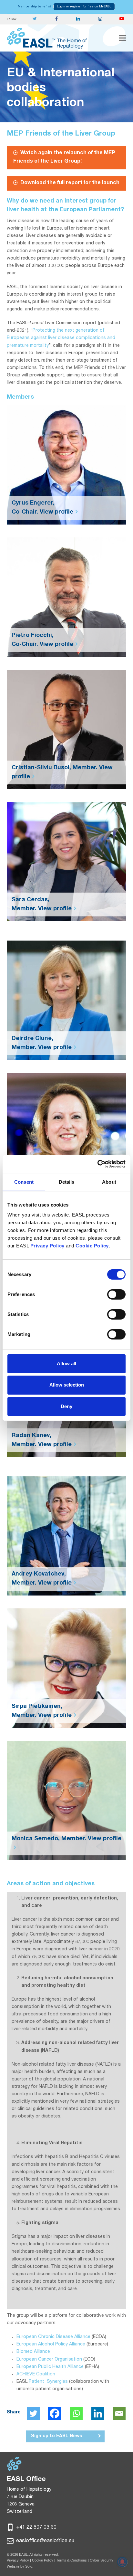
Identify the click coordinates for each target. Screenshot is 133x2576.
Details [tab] (67, 1182)
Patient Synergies (49, 2382)
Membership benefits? (35, 7)
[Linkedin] (98, 2413)
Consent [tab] (24, 1182)
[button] (123, 38)
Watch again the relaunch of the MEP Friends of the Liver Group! (64, 157)
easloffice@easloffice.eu (45, 2541)
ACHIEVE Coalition (36, 2374)
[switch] (116, 1294)
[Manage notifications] (122, 2562)
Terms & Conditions (72, 2560)
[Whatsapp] (76, 2413)
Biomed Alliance (33, 2352)
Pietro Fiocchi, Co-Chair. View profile (42, 640)
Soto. (29, 2566)
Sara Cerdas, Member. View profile (42, 904)
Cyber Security (102, 2560)
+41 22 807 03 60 (36, 2528)
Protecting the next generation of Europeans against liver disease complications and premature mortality (61, 338)
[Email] (119, 2413)
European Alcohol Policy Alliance (51, 2344)
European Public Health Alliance (50, 2367)
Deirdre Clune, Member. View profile (42, 1043)
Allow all (66, 1364)
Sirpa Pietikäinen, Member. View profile (42, 1711)
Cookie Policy (43, 2560)
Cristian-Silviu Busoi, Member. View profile (62, 772)
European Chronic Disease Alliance (53, 2337)
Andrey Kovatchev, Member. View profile (42, 1579)
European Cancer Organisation (49, 2360)
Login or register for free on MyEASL (84, 7)
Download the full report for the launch (70, 183)
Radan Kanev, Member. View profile (42, 1440)
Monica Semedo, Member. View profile (66, 1839)
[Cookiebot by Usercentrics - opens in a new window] (97, 1164)
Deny (66, 1406)
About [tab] (109, 1182)
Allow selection (67, 1385)
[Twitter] (33, 2413)
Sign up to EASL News (56, 2436)
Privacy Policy (18, 2560)
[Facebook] (55, 2413)
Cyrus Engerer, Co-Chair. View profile (42, 508)
